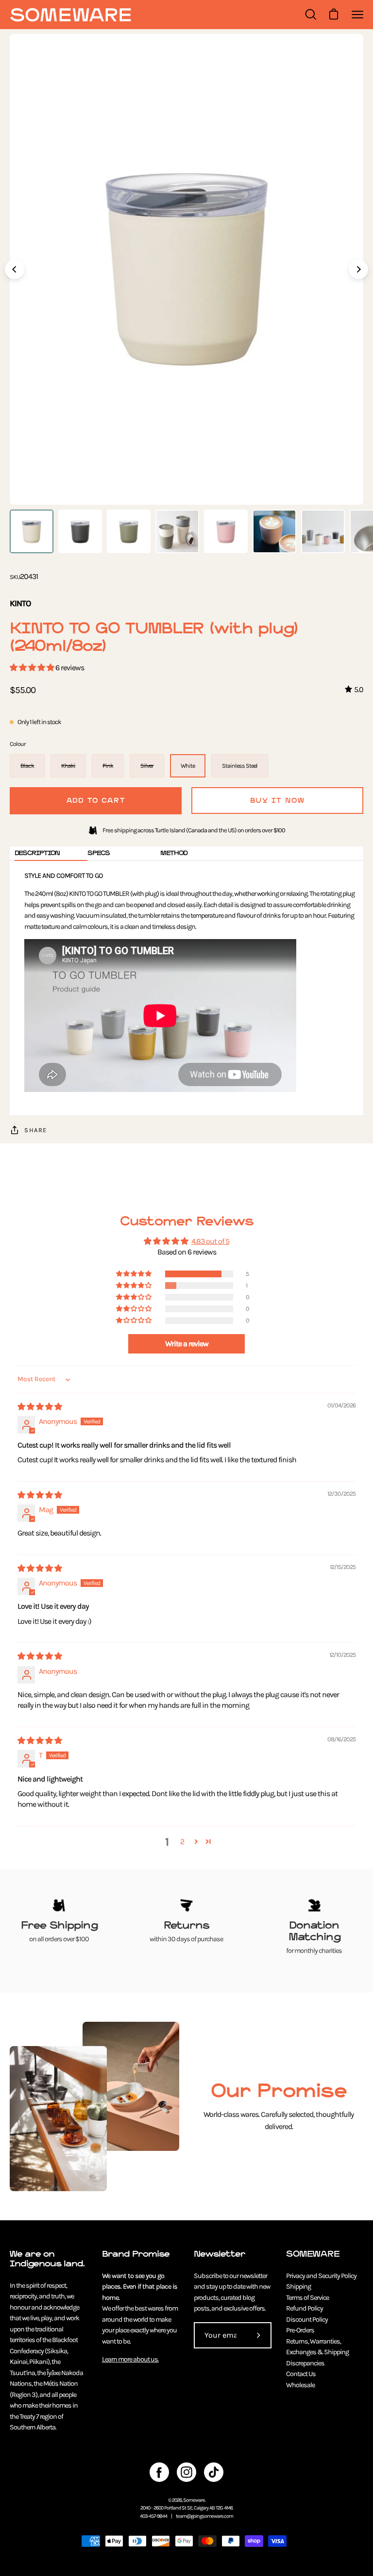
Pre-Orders (300, 2330)
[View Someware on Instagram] (186, 2472)
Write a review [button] (187, 1344)
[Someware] (70, 15)
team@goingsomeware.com (204, 2516)
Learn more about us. (130, 2359)
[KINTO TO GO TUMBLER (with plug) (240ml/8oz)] (32, 531)
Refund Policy (305, 2308)
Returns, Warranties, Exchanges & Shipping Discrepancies (317, 2352)
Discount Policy (307, 2320)
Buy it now (278, 801)
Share (36, 1130)
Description (37, 853)
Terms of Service (307, 2298)
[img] (40, 1407)
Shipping (298, 2287)
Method (174, 853)
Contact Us (301, 2374)
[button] (33, 668)
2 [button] (182, 1841)
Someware (194, 2500)
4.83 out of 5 (210, 1241)
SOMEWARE (313, 2254)
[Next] (358, 269)
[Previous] (15, 269)
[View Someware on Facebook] (159, 2472)
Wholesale (300, 2385)
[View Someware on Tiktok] (214, 2472)
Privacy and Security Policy (321, 2276)
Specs (99, 853)
